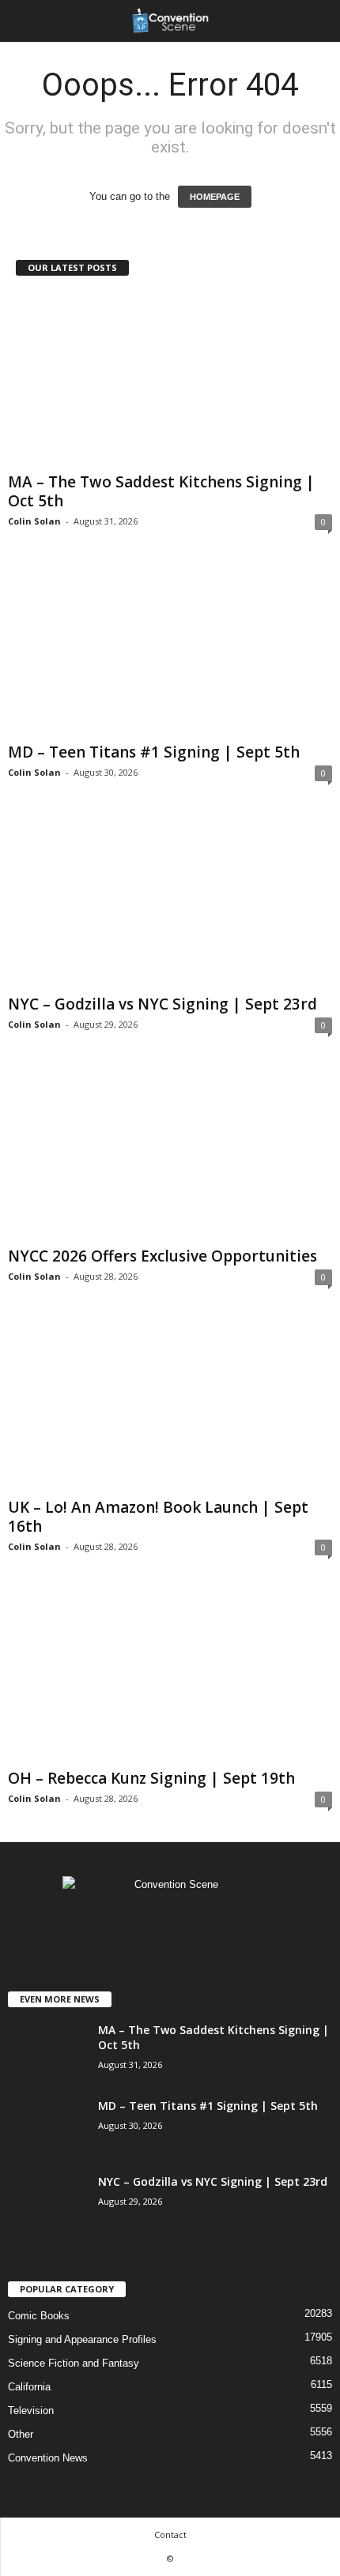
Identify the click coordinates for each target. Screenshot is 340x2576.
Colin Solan (34, 521)
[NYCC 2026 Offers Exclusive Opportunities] (170, 1154)
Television (31, 2411)
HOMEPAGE (215, 197)
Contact (170, 2535)
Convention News (48, 2458)
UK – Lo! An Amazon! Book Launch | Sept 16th (158, 1517)
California (29, 2387)
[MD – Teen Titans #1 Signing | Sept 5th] (170, 651)
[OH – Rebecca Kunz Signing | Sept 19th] (170, 1676)
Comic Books (39, 2316)
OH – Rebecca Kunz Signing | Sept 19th (151, 1778)
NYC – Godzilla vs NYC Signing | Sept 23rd (162, 1004)
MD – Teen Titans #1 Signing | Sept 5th (154, 752)
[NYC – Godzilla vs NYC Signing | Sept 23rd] (170, 902)
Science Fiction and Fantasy (74, 2363)
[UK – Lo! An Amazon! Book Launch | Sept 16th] (170, 1406)
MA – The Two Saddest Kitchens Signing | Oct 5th (161, 491)
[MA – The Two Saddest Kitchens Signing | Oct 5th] (170, 380)
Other (21, 2434)
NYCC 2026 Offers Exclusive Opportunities (162, 1256)
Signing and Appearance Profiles (82, 2339)
